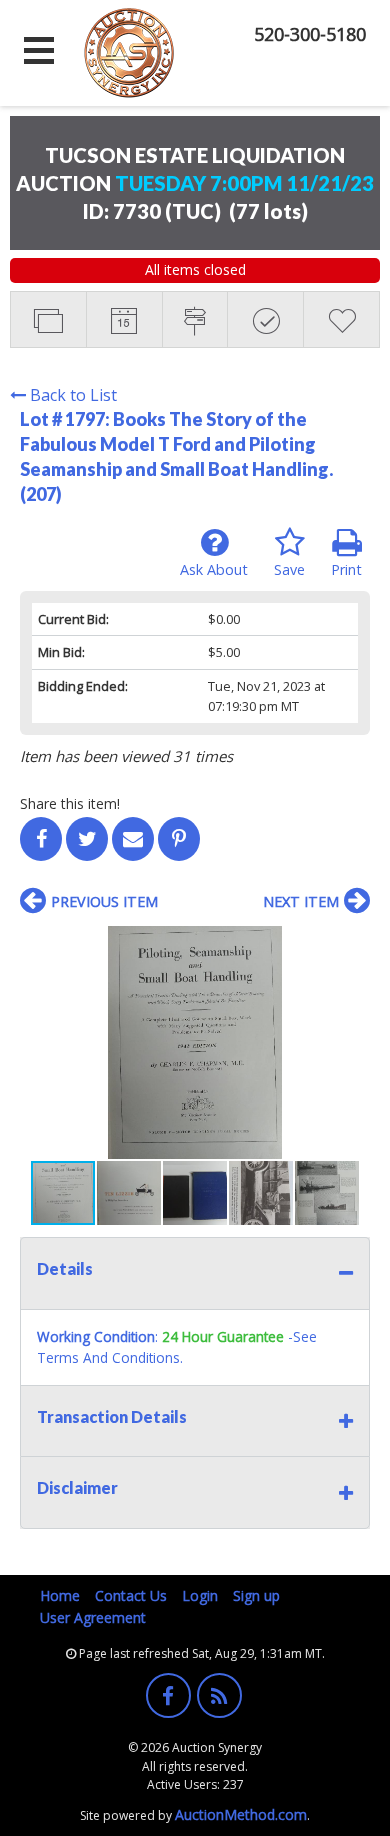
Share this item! (70, 803)
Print (346, 569)
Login (200, 1595)
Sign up (256, 1595)
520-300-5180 (310, 34)
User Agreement (93, 1617)
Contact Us (131, 1595)
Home (60, 1595)
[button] (352, 944)
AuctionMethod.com (241, 1814)
